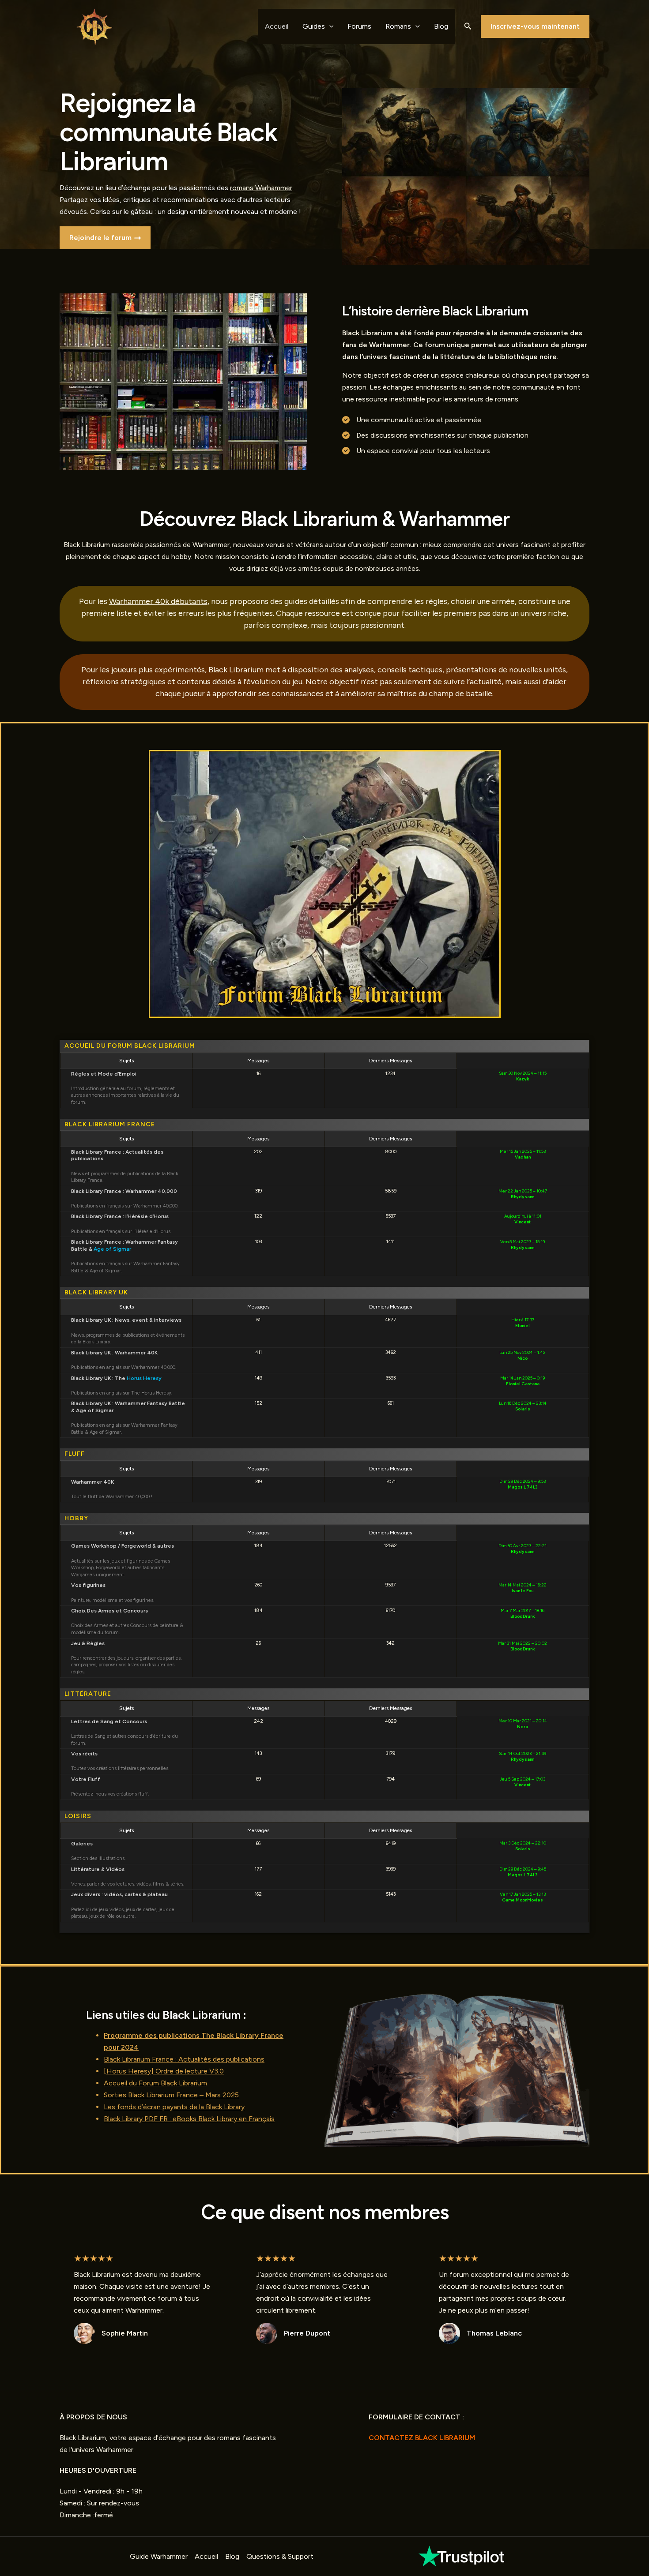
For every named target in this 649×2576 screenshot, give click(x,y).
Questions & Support (280, 2556)
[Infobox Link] (462, 2556)
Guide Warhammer (159, 2556)
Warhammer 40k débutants (158, 601)
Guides (314, 26)
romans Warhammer (261, 188)
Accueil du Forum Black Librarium (155, 2083)
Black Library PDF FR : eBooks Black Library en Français (189, 2119)
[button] (468, 26)
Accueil (277, 26)
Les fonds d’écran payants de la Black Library (174, 2107)
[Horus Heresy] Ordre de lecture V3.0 (164, 2071)
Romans (398, 26)
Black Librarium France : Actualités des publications (184, 2059)
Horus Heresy (144, 1378)
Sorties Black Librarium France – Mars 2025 (171, 2095)
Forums (359, 26)
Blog (441, 26)
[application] (329, 26)
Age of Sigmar (112, 1249)
